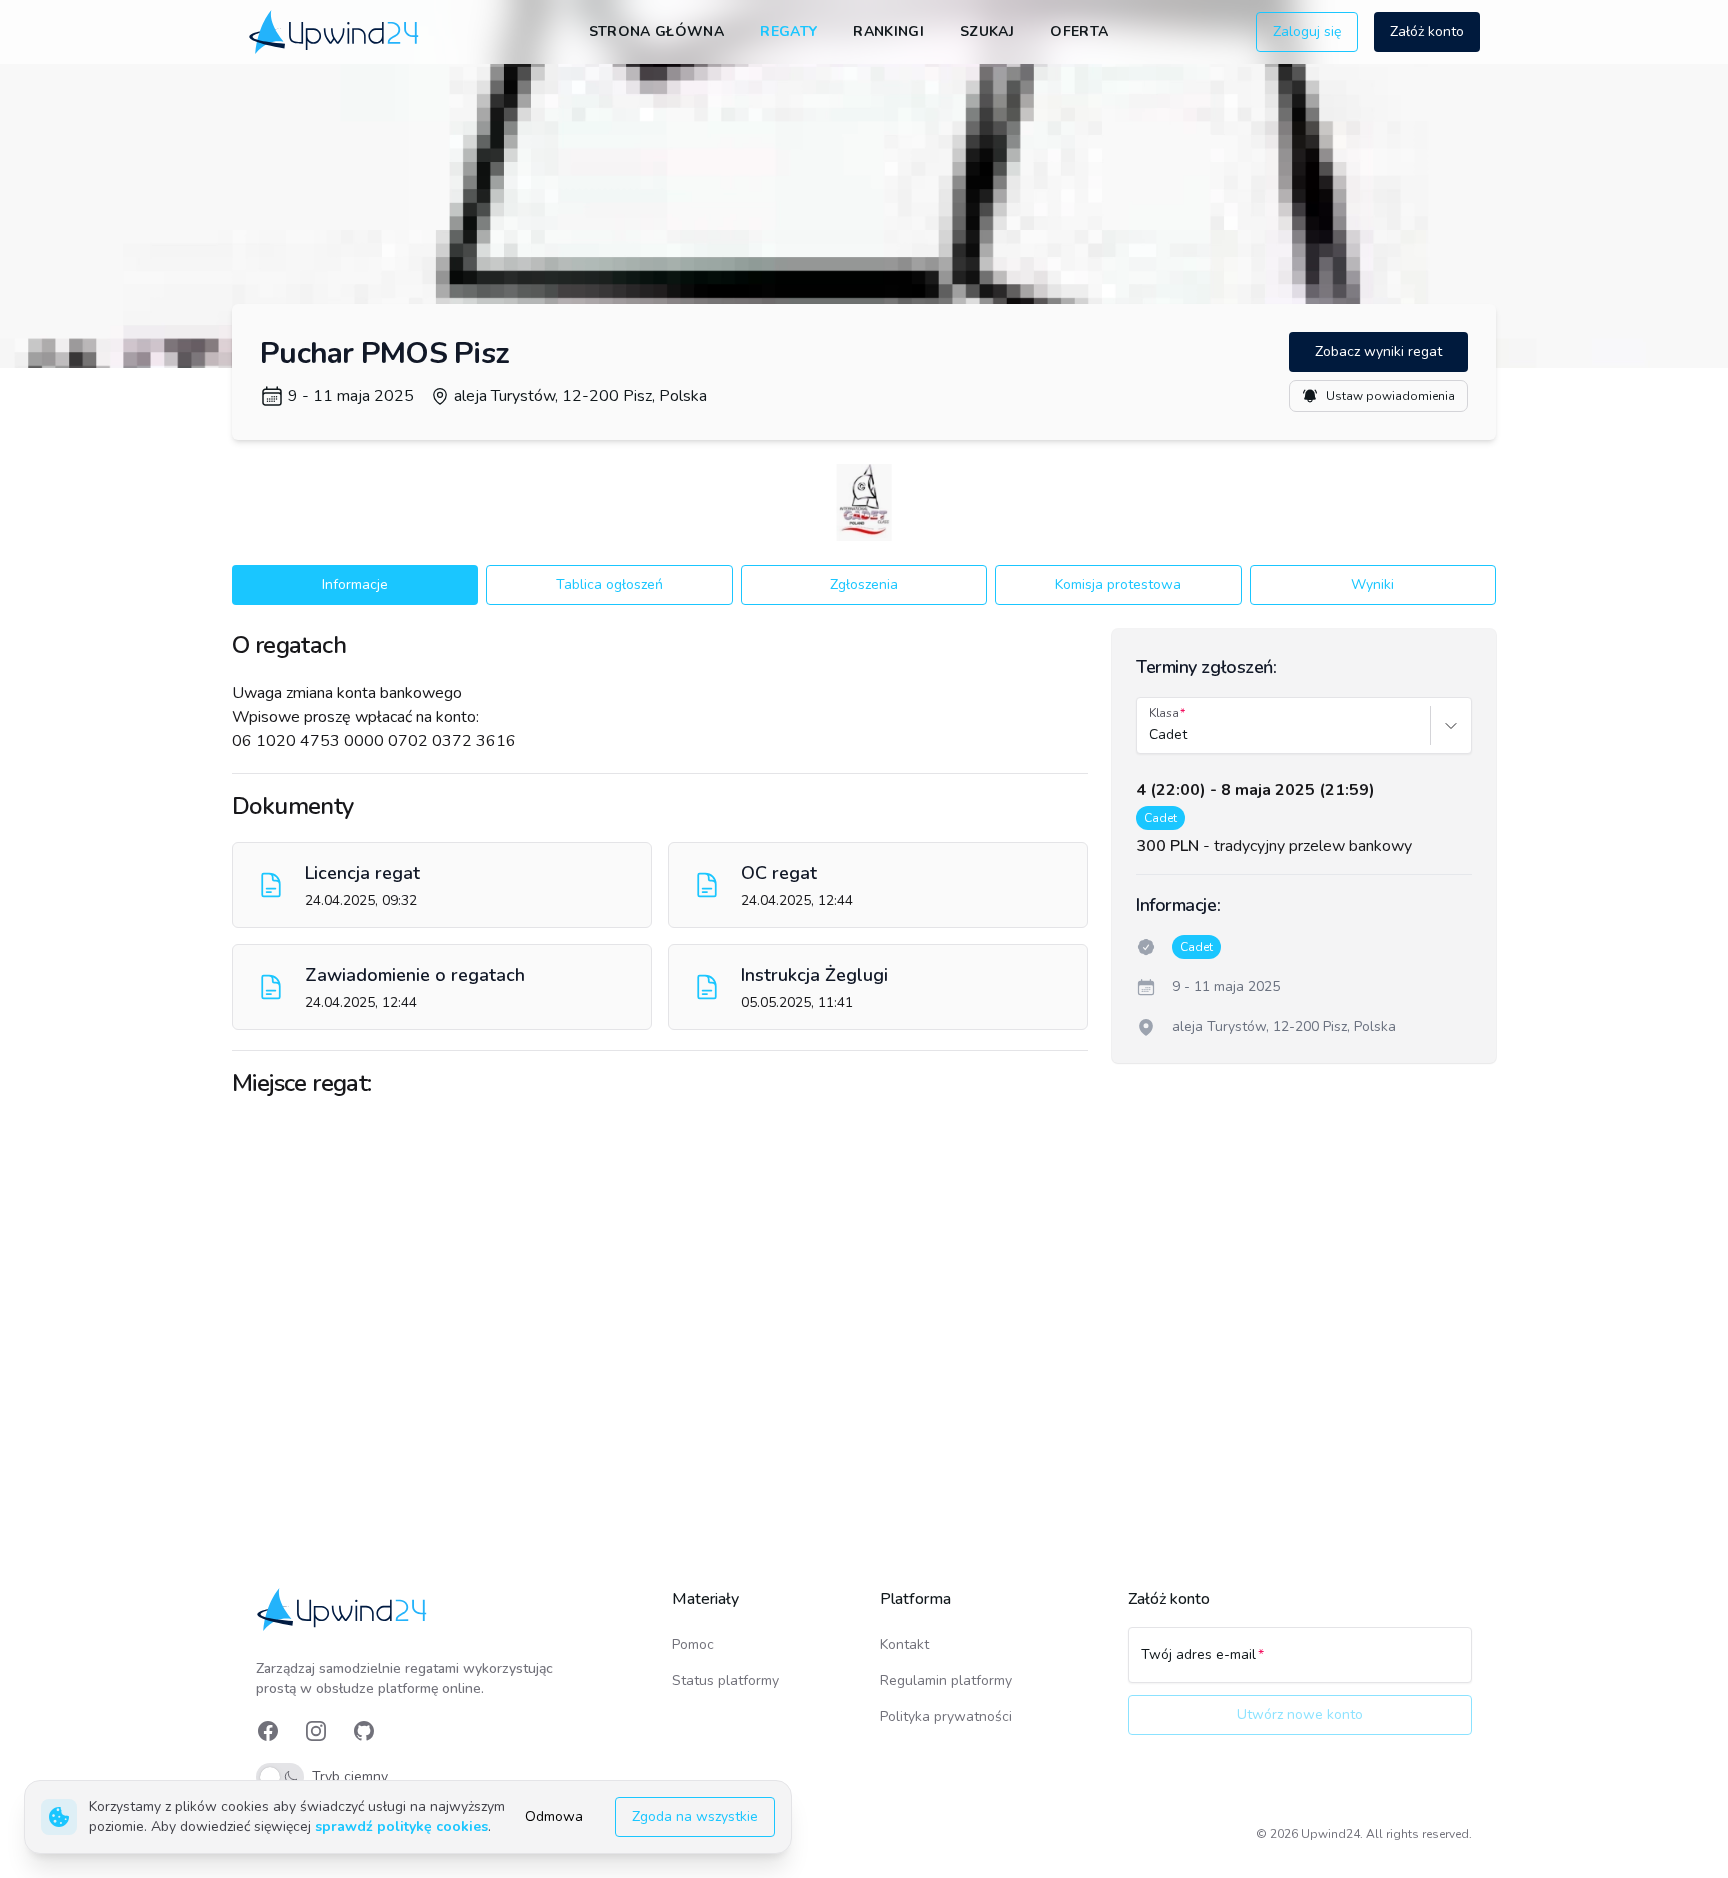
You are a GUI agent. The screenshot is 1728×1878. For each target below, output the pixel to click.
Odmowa (554, 1816)
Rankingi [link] (888, 31)
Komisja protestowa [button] (1118, 584)
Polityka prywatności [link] (946, 1716)
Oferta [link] (1079, 31)
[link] (335, 31)
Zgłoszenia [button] (864, 584)
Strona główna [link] (657, 31)
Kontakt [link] (904, 1644)
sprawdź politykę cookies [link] (401, 1826)
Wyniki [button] (1372, 584)
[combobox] (1151, 735)
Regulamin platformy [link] (946, 1680)
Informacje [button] (355, 584)
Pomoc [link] (693, 1644)
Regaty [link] (788, 31)
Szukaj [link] (987, 31)
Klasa (1164, 713)
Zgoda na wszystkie (695, 1816)
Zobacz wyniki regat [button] (1378, 351)
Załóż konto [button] (1427, 31)
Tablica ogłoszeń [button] (609, 584)
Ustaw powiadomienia (1390, 396)
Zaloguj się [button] (1307, 31)
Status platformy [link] (725, 1680)
